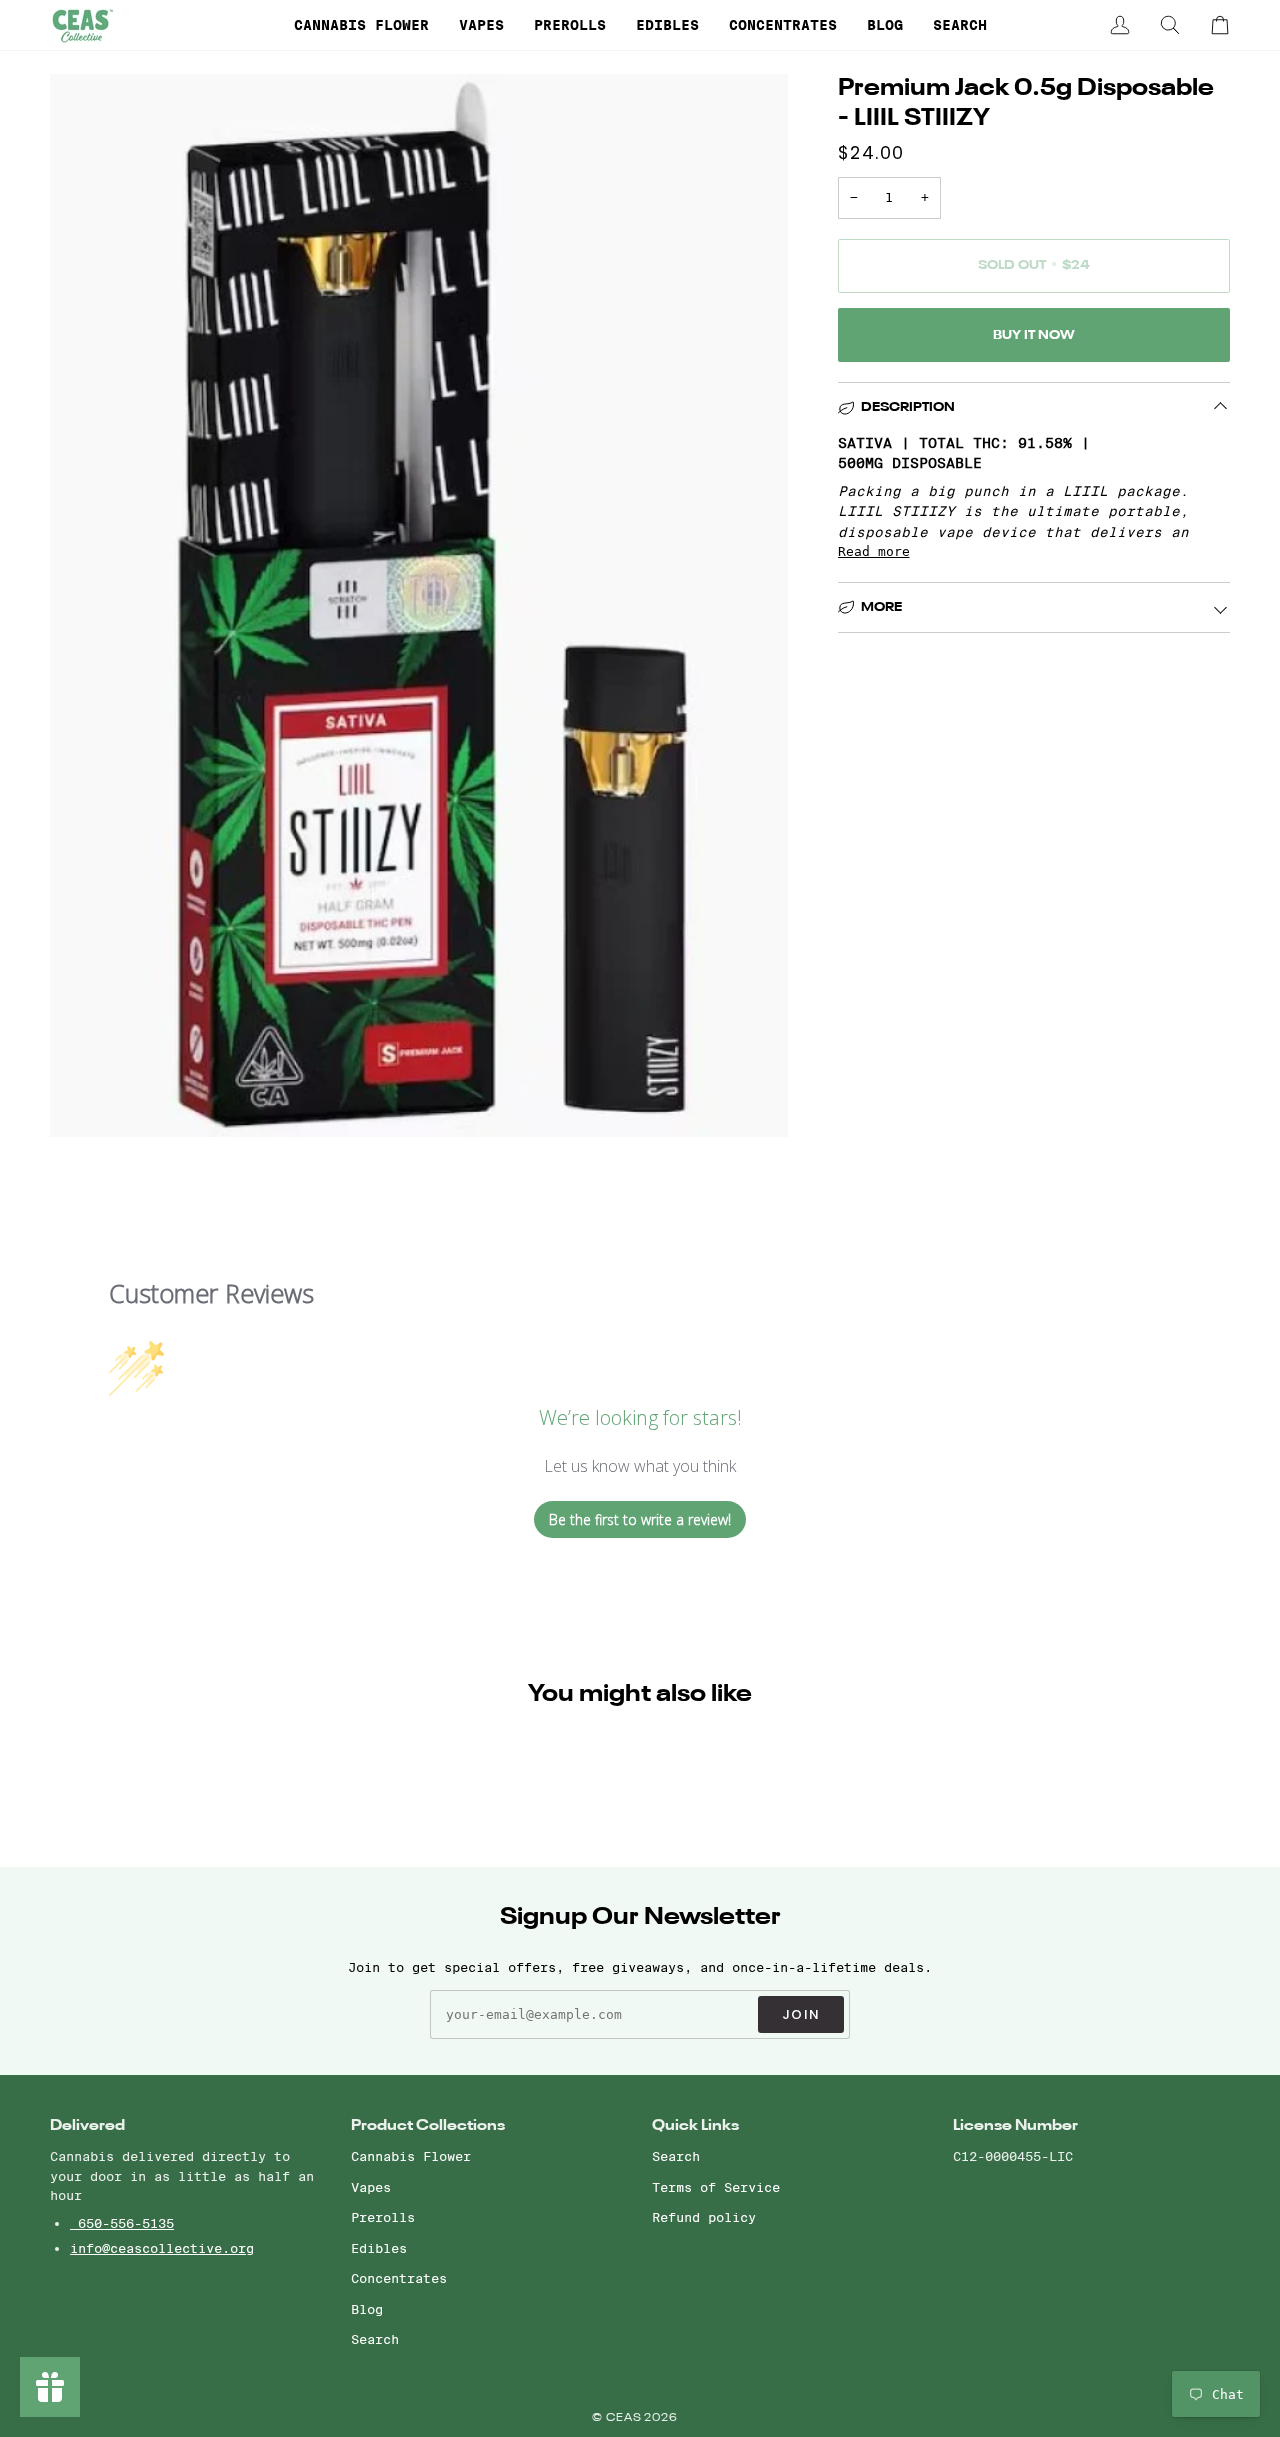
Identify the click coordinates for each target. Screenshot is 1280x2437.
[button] (361, 25)
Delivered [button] (87, 2125)
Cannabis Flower (411, 2156)
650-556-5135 (122, 2223)
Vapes (371, 2187)
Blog (367, 2309)
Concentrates (399, 2278)
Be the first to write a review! (640, 1519)
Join (801, 2014)
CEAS (625, 2418)
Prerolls (383, 2217)
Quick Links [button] (695, 2125)
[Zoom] (87, 1099)
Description (908, 407)
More (881, 607)
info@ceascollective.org (162, 2248)
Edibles (379, 2248)
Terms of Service (716, 2187)
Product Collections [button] (428, 2125)
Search (375, 2339)
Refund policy (704, 2217)
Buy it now (1034, 335)
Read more (874, 551)
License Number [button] (1015, 2125)
